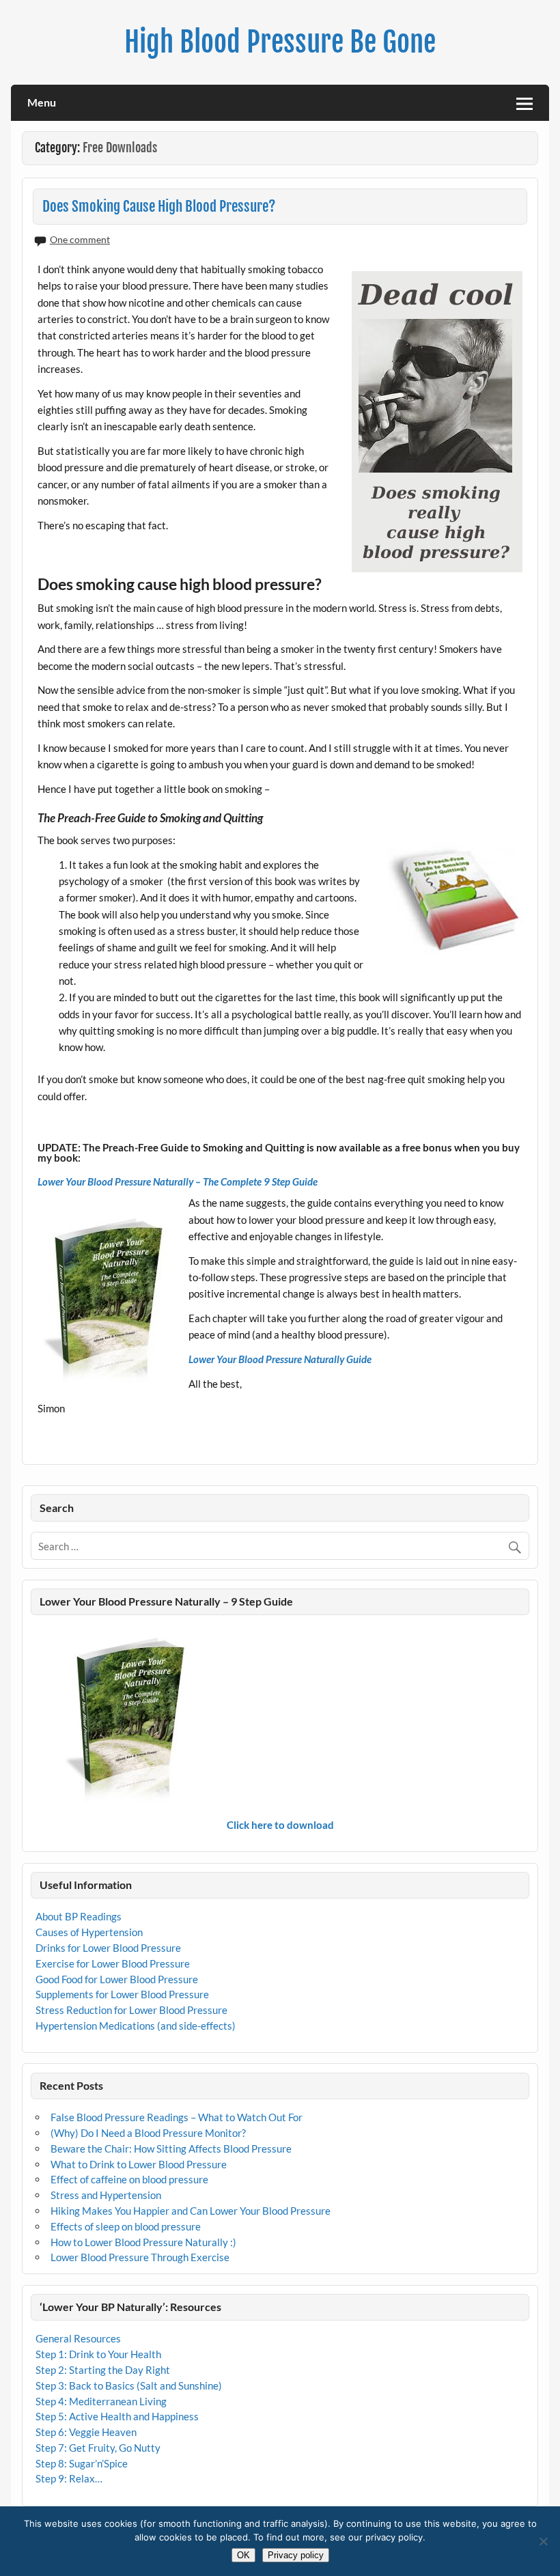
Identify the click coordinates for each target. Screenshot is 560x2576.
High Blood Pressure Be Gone (280, 42)
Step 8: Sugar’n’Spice (82, 2463)
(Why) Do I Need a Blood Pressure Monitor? (148, 2133)
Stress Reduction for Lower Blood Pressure (131, 2010)
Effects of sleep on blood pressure (126, 2226)
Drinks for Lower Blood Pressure (108, 1948)
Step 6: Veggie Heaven (86, 2432)
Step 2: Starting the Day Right (103, 2370)
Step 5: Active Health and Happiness (117, 2416)
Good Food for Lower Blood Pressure (117, 1979)
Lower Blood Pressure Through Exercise (140, 2257)
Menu (42, 102)
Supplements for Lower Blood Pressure (122, 1994)
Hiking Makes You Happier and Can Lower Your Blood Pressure (191, 2211)
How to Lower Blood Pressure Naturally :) (143, 2242)
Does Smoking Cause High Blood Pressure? (159, 206)
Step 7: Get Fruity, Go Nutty (98, 2448)
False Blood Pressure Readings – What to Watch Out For (177, 2117)
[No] (543, 2541)
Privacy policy (296, 2555)
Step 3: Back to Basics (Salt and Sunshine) (129, 2385)
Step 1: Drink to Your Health (98, 2354)
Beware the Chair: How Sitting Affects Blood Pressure (171, 2148)
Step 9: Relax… (69, 2478)
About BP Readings (79, 1916)
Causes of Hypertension (89, 1932)
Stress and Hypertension (106, 2195)
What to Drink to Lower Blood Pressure (139, 2164)
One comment (80, 239)
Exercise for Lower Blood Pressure (113, 1963)
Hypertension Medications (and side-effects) (136, 2026)
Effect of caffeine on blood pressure (129, 2179)
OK (243, 2555)
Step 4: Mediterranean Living (101, 2401)
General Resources (78, 2338)
